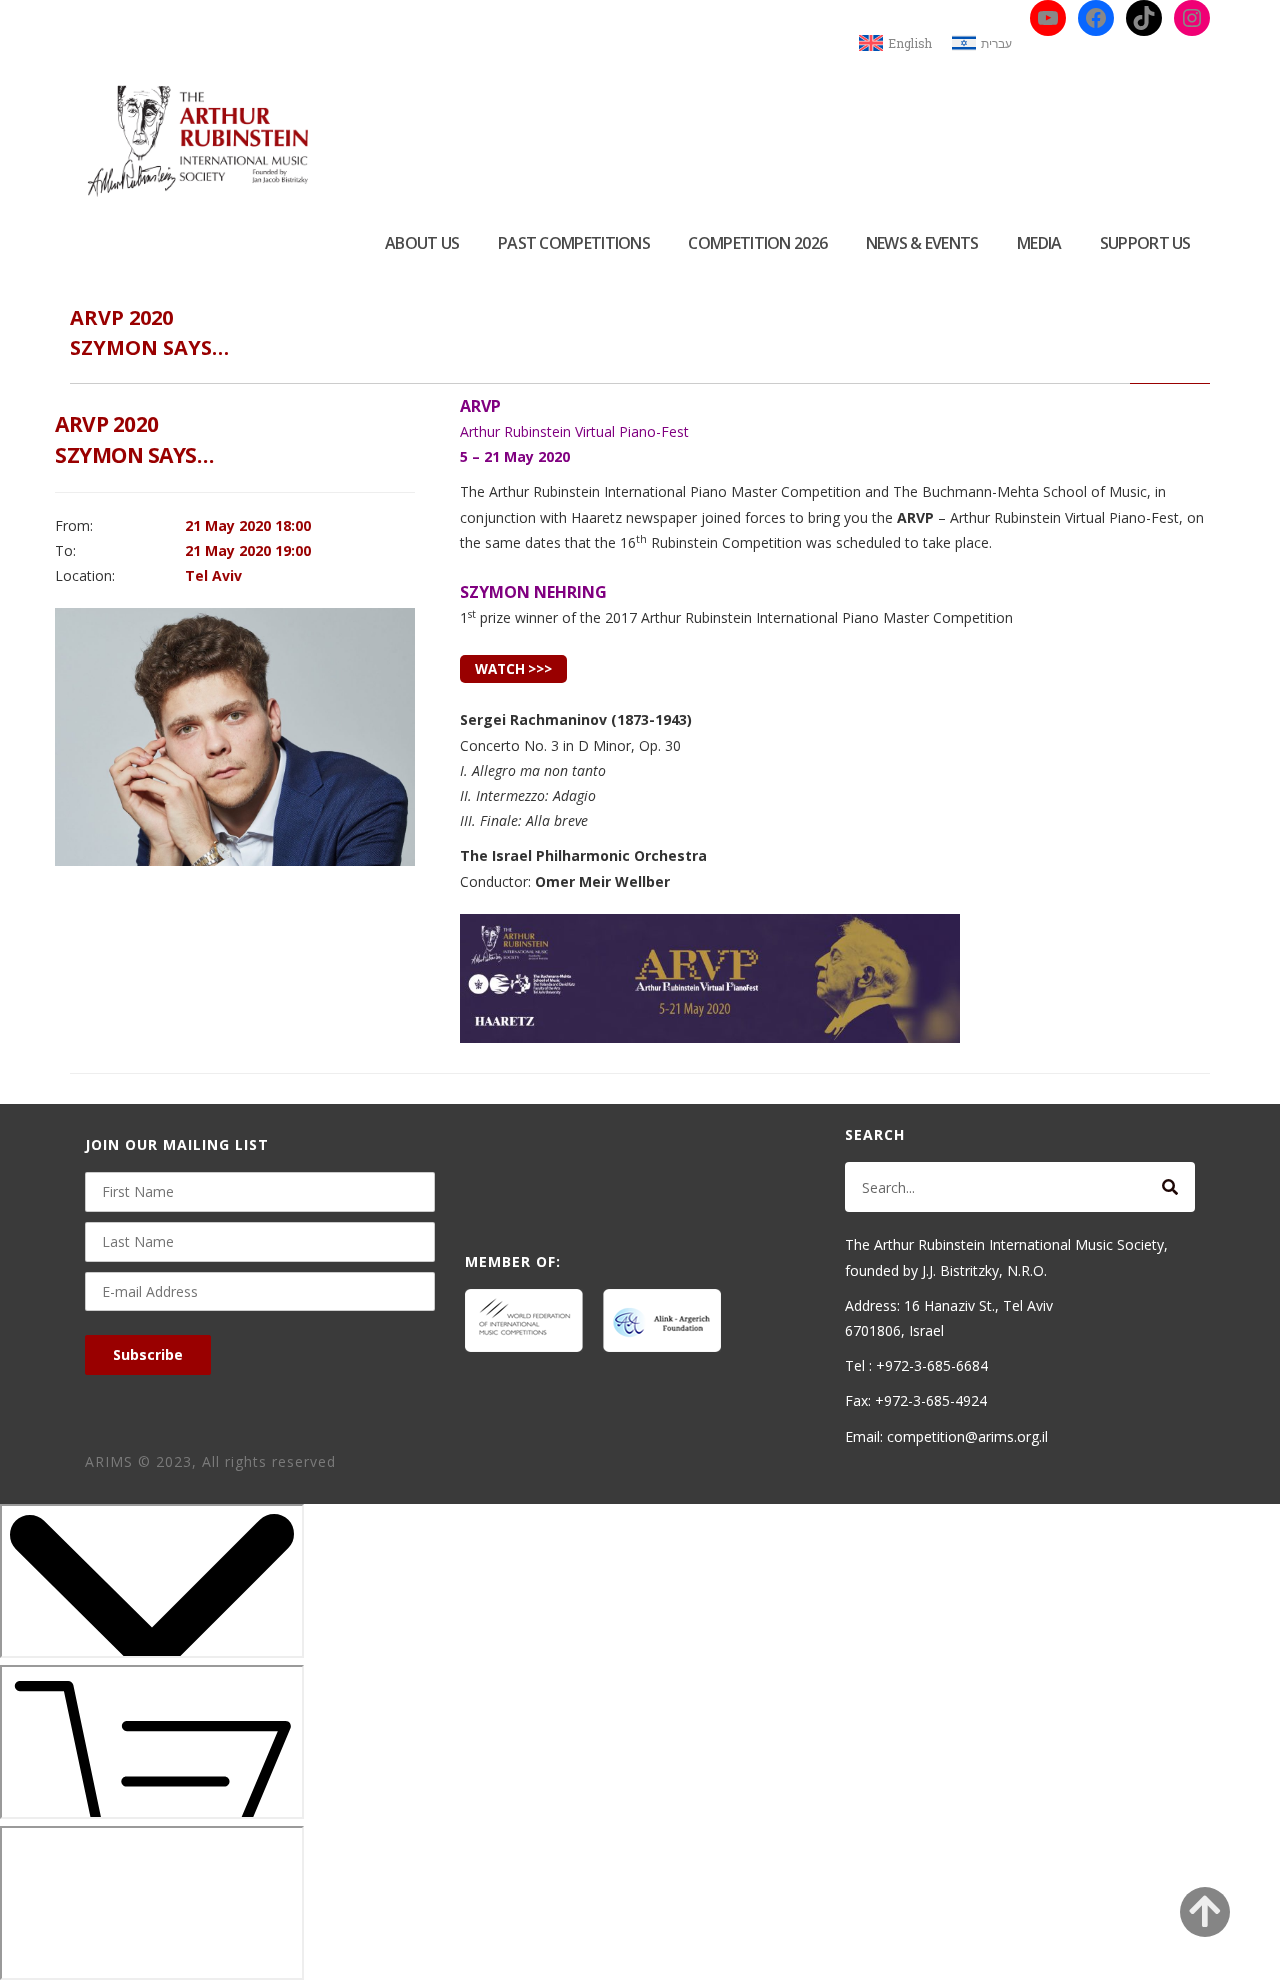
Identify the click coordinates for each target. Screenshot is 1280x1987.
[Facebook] (1096, 18)
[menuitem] (895, 43)
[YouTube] (1048, 18)
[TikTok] (1144, 18)
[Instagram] (1192, 18)
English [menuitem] (910, 43)
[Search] (1170, 1187)
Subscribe (148, 1354)
